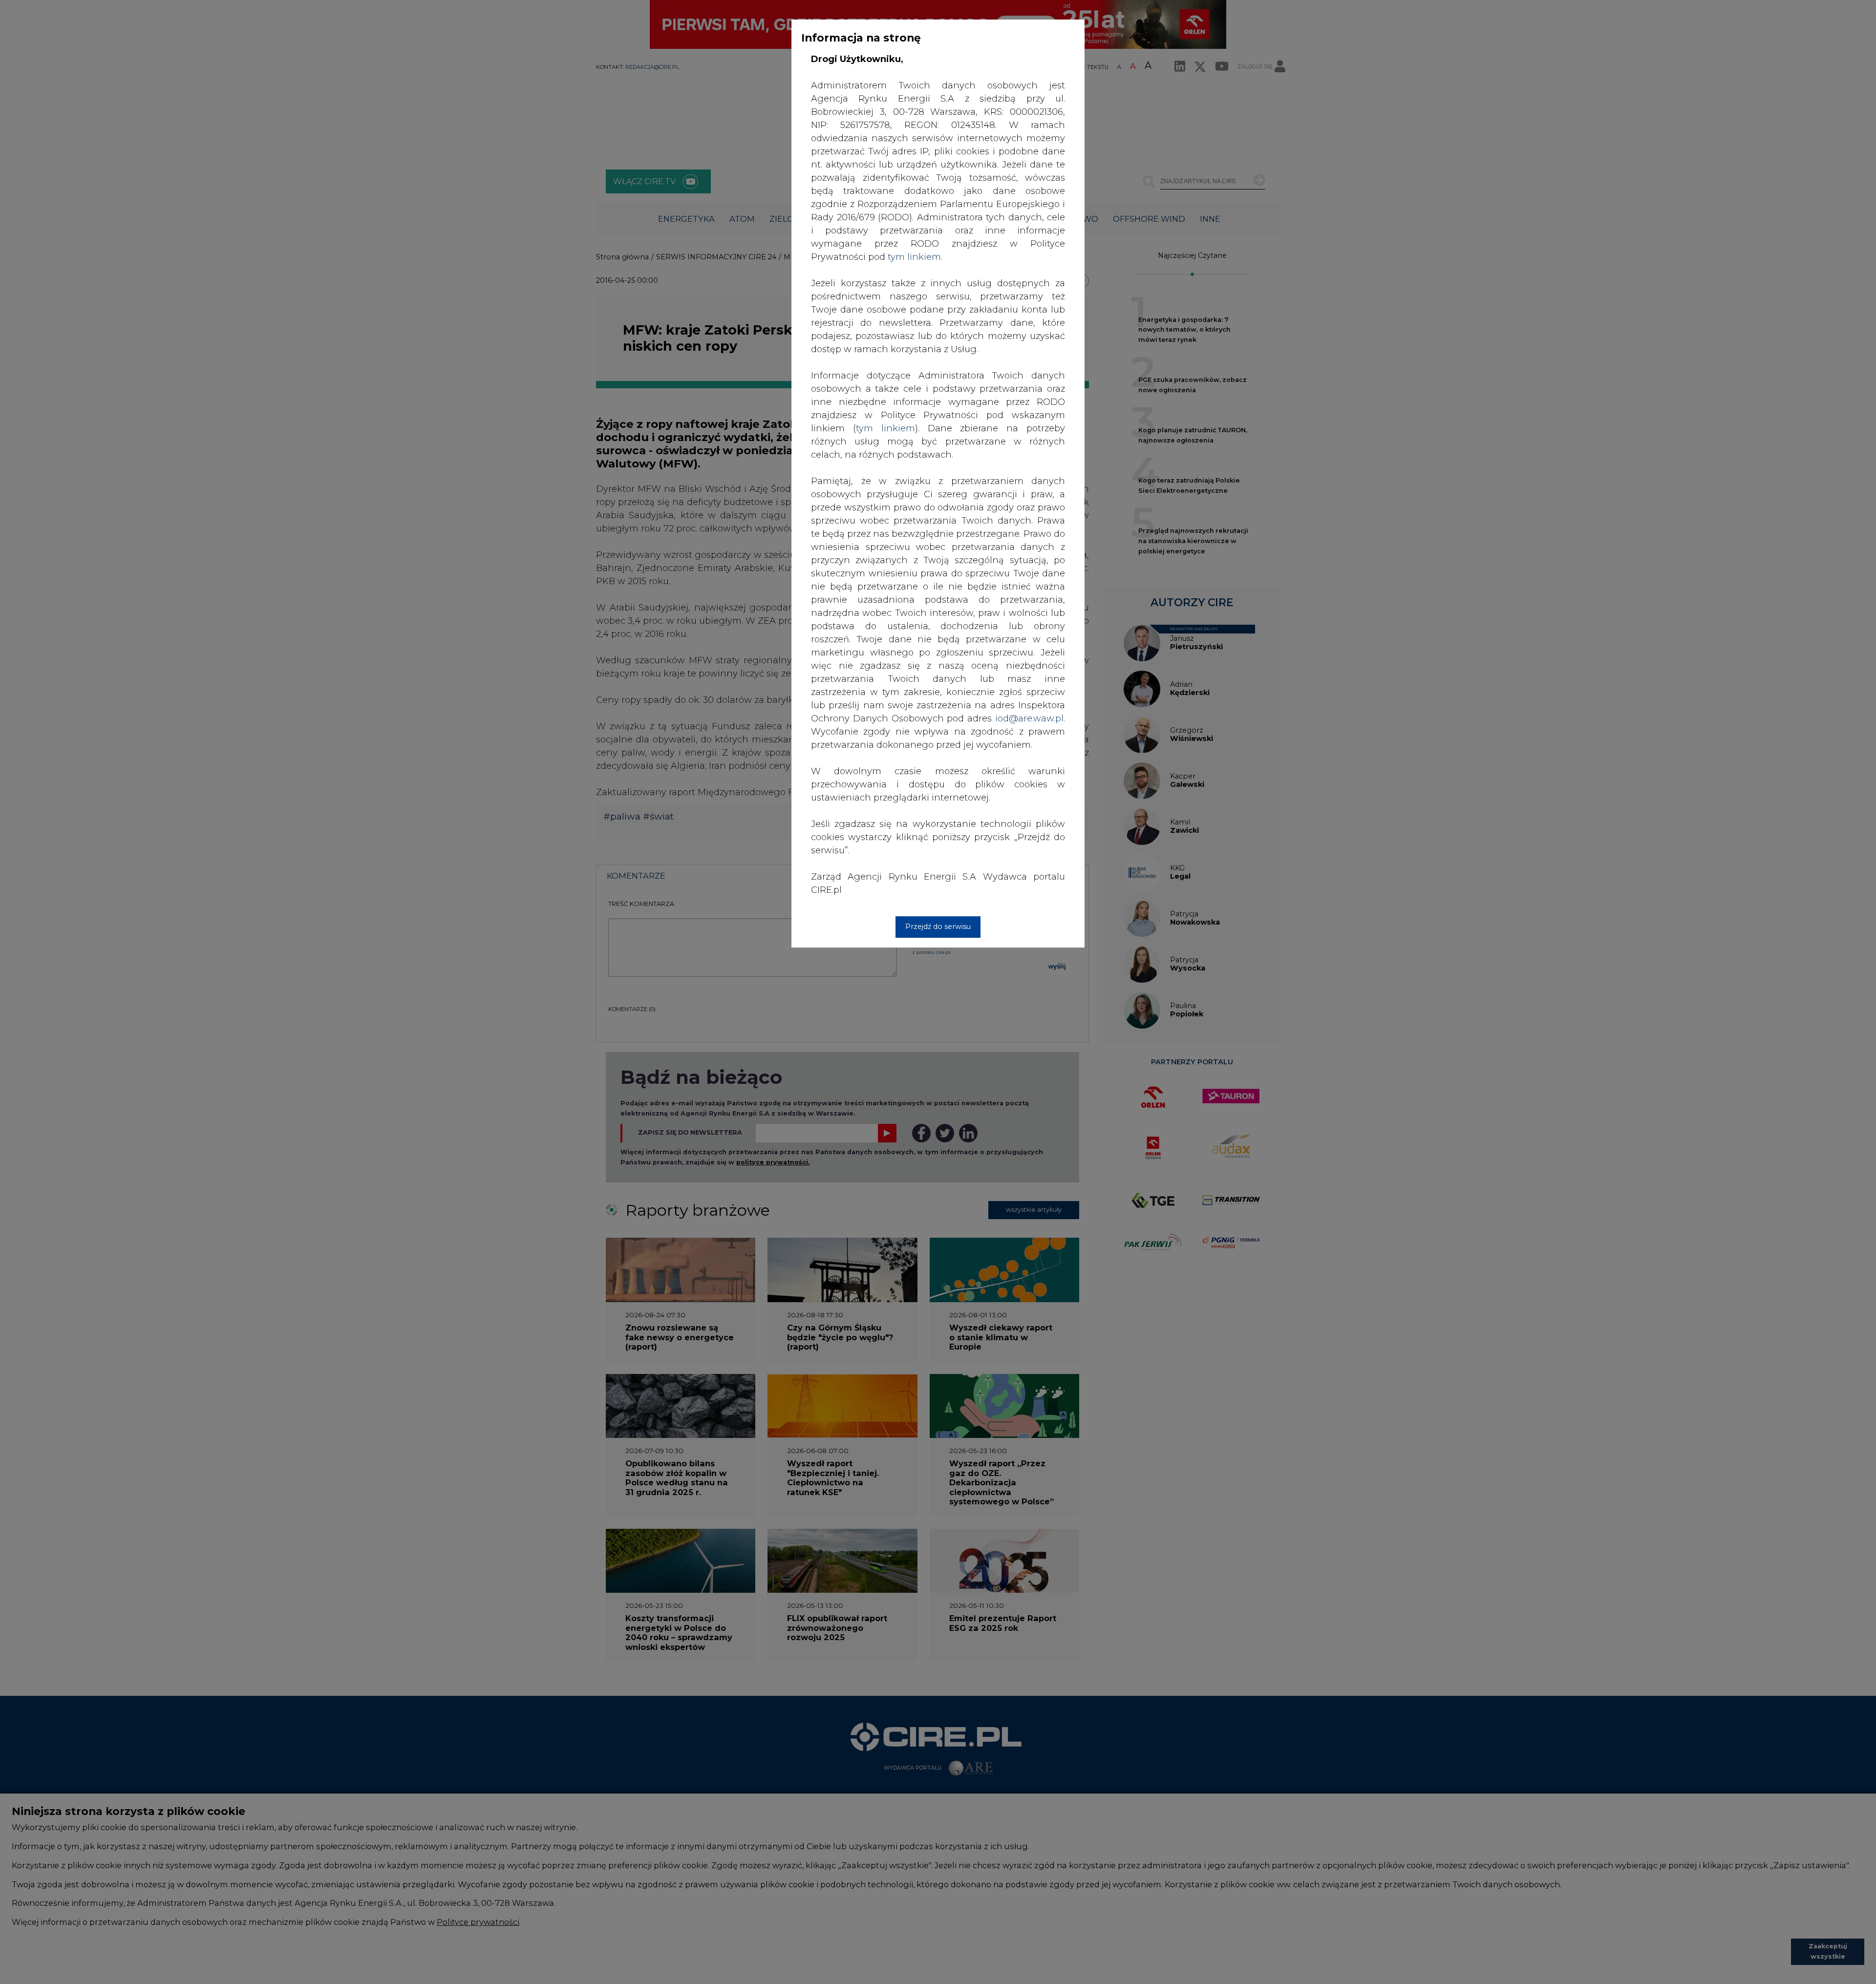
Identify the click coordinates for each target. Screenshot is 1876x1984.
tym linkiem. (915, 257)
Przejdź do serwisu (938, 927)
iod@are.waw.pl (1029, 718)
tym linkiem (885, 428)
